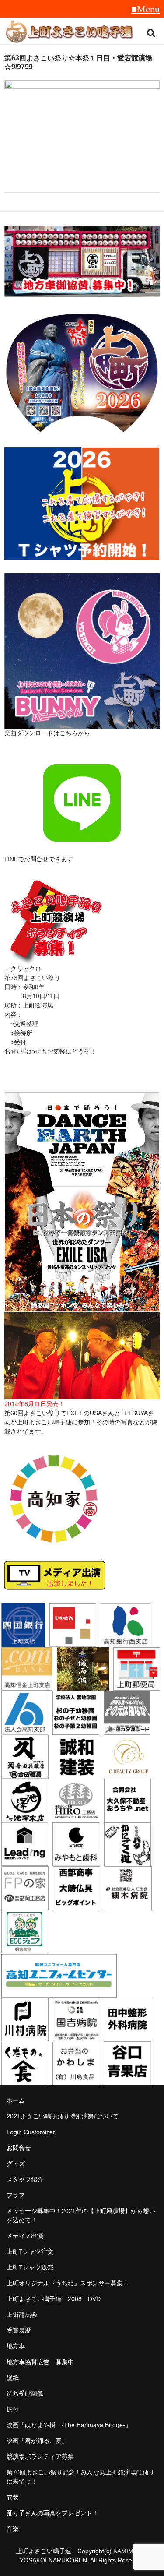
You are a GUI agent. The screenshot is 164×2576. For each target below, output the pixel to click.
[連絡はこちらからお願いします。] (55, 959)
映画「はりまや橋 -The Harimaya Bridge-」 (69, 2425)
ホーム (16, 2100)
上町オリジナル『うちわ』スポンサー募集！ (68, 2283)
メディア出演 (25, 2236)
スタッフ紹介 (25, 2179)
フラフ (16, 2195)
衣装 (13, 2497)
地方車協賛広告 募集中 (40, 2362)
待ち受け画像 (25, 2393)
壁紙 (13, 2378)
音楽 (13, 2529)
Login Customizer (31, 2132)
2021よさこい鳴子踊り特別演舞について (63, 2116)
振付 (13, 2409)
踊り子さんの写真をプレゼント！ (52, 2513)
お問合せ (19, 2148)
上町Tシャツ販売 (30, 2267)
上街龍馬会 (22, 2315)
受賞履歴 (19, 2330)
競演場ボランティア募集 (40, 2456)
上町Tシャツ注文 (30, 2252)
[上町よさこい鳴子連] (69, 33)
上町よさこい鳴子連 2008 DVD (54, 2299)
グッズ (16, 2164)
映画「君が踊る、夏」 (37, 2441)
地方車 (16, 2346)
